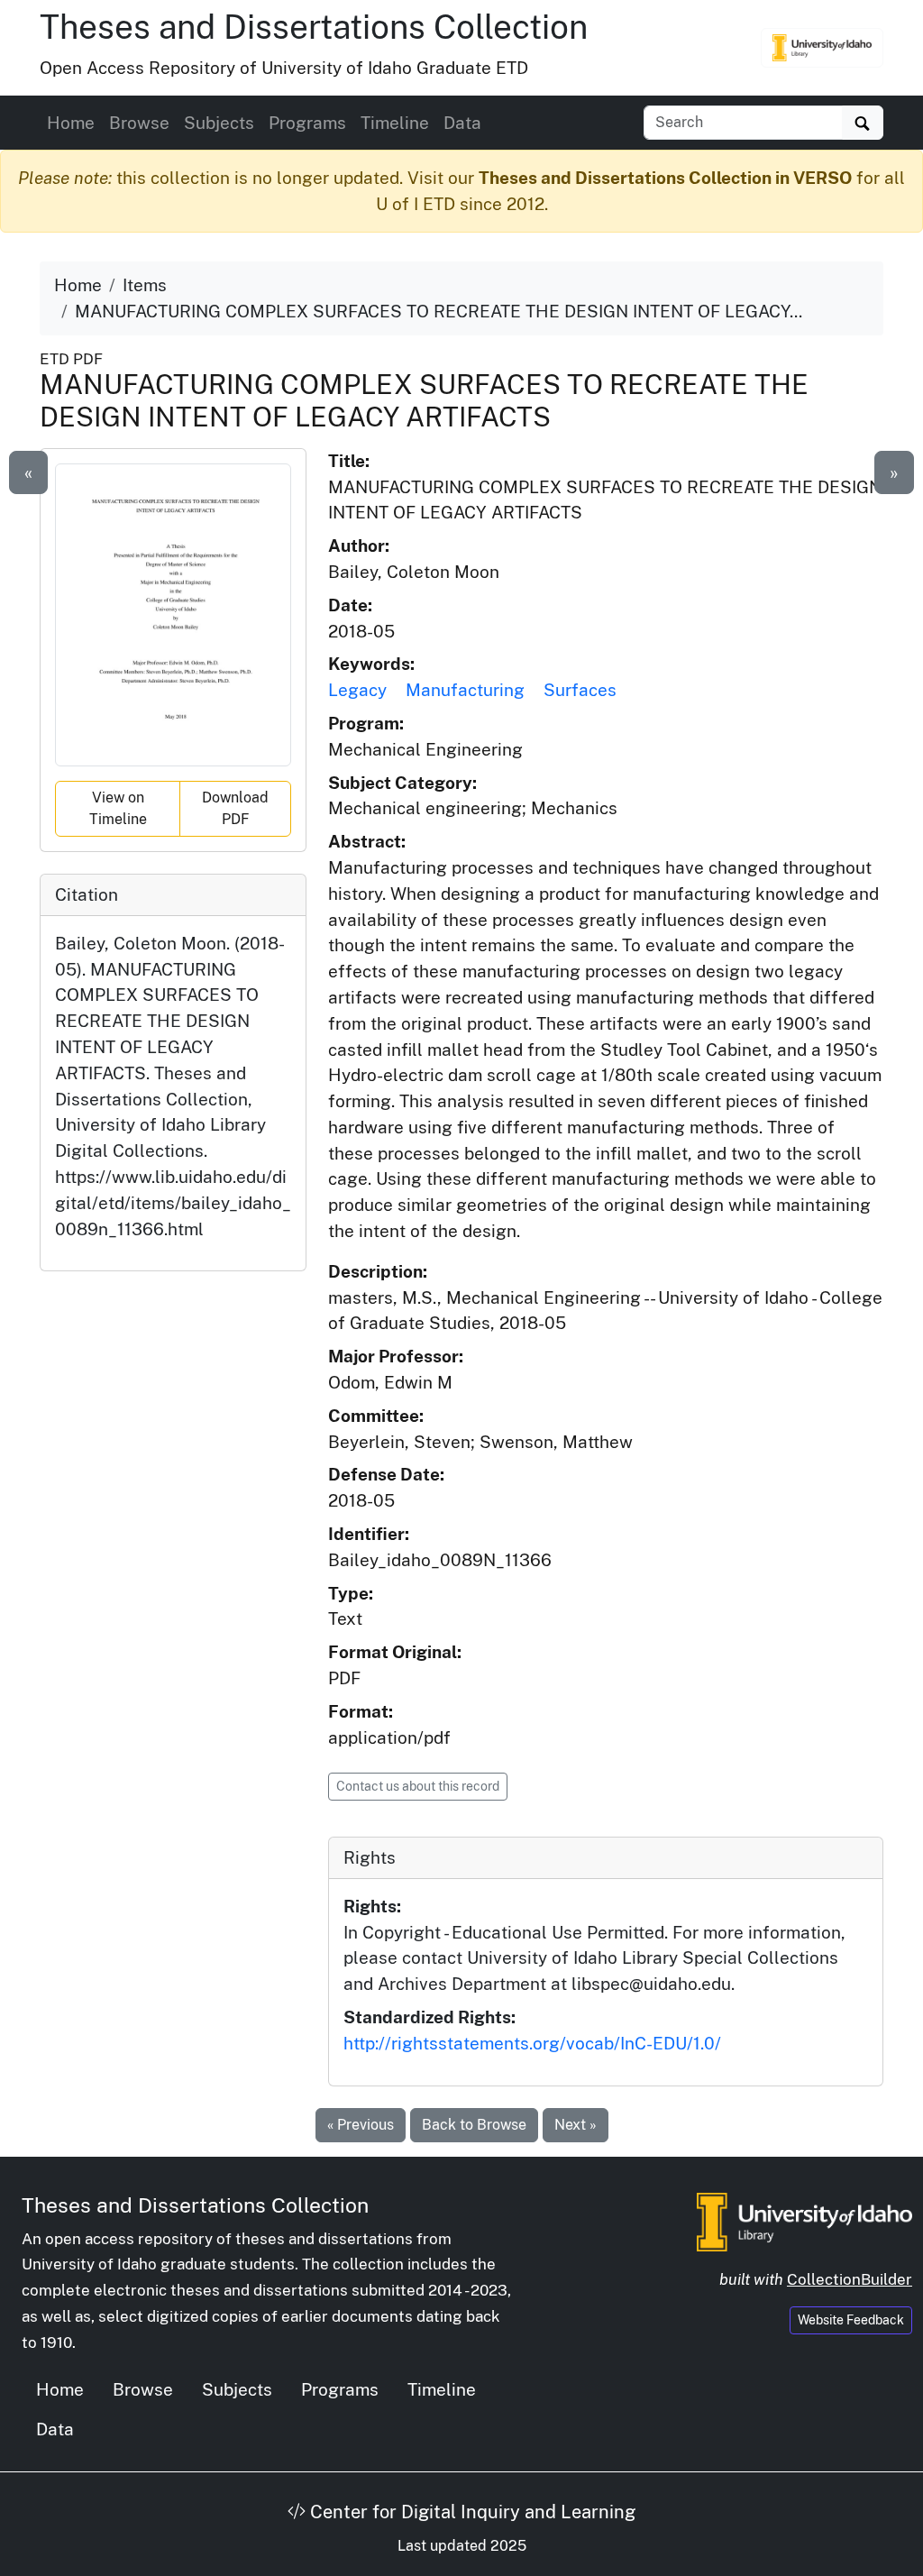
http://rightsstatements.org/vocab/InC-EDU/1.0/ (532, 2043)
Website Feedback (851, 2320)
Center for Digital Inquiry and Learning (471, 2512)
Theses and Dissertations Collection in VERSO (665, 178)
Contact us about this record (418, 1786)
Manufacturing (465, 690)
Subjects (219, 123)
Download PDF (235, 808)
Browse (139, 123)
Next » (576, 2125)
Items (145, 285)
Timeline (395, 123)
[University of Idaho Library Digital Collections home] (804, 2220)
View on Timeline (118, 808)
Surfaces (580, 690)
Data (462, 123)
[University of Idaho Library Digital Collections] (822, 48)
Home (71, 123)
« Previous (361, 2125)
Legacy (357, 690)
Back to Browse (474, 2125)
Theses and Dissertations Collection (314, 27)
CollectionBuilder (850, 2279)
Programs (307, 123)
